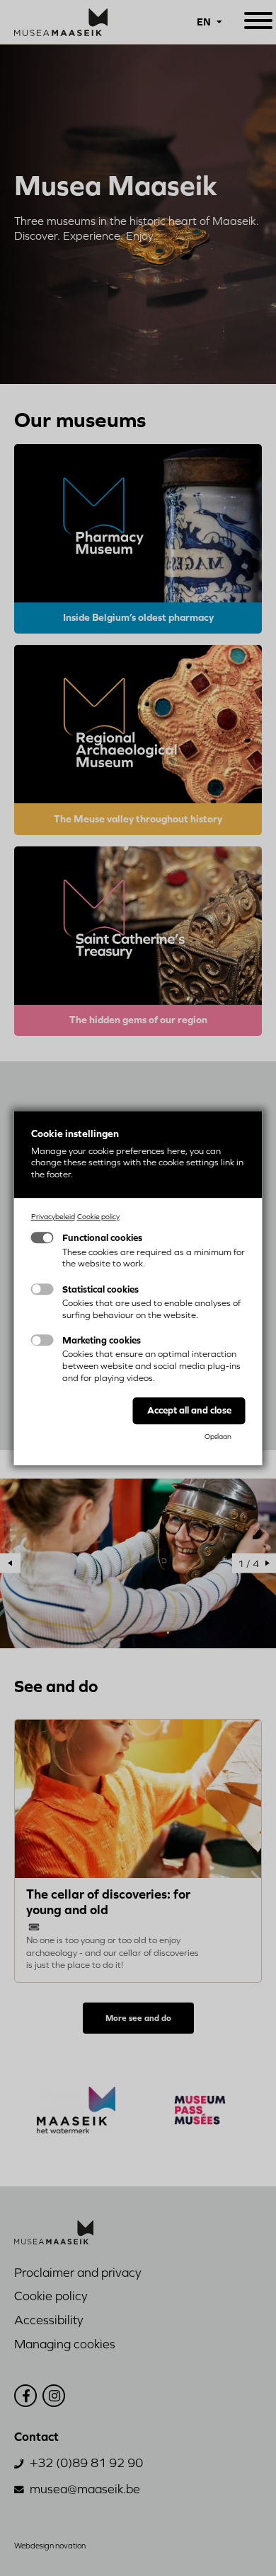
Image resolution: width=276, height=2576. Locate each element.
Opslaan (218, 1436)
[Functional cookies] (42, 1238)
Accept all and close (189, 1410)
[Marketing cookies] (42, 1340)
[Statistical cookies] (42, 1289)
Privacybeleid (53, 1216)
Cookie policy (98, 1216)
